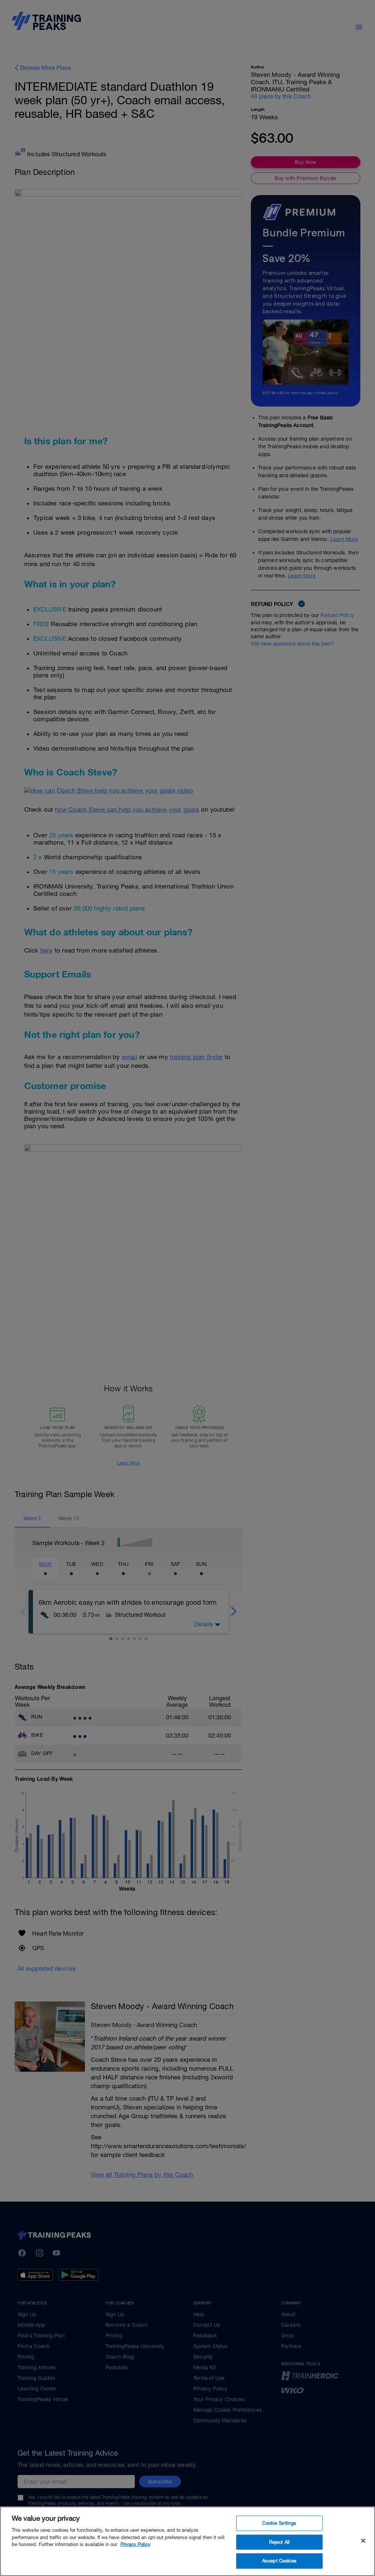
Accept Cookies (279, 2561)
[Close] (363, 2541)
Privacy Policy (135, 2544)
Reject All (279, 2542)
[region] (187, 2541)
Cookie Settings (279, 2523)
